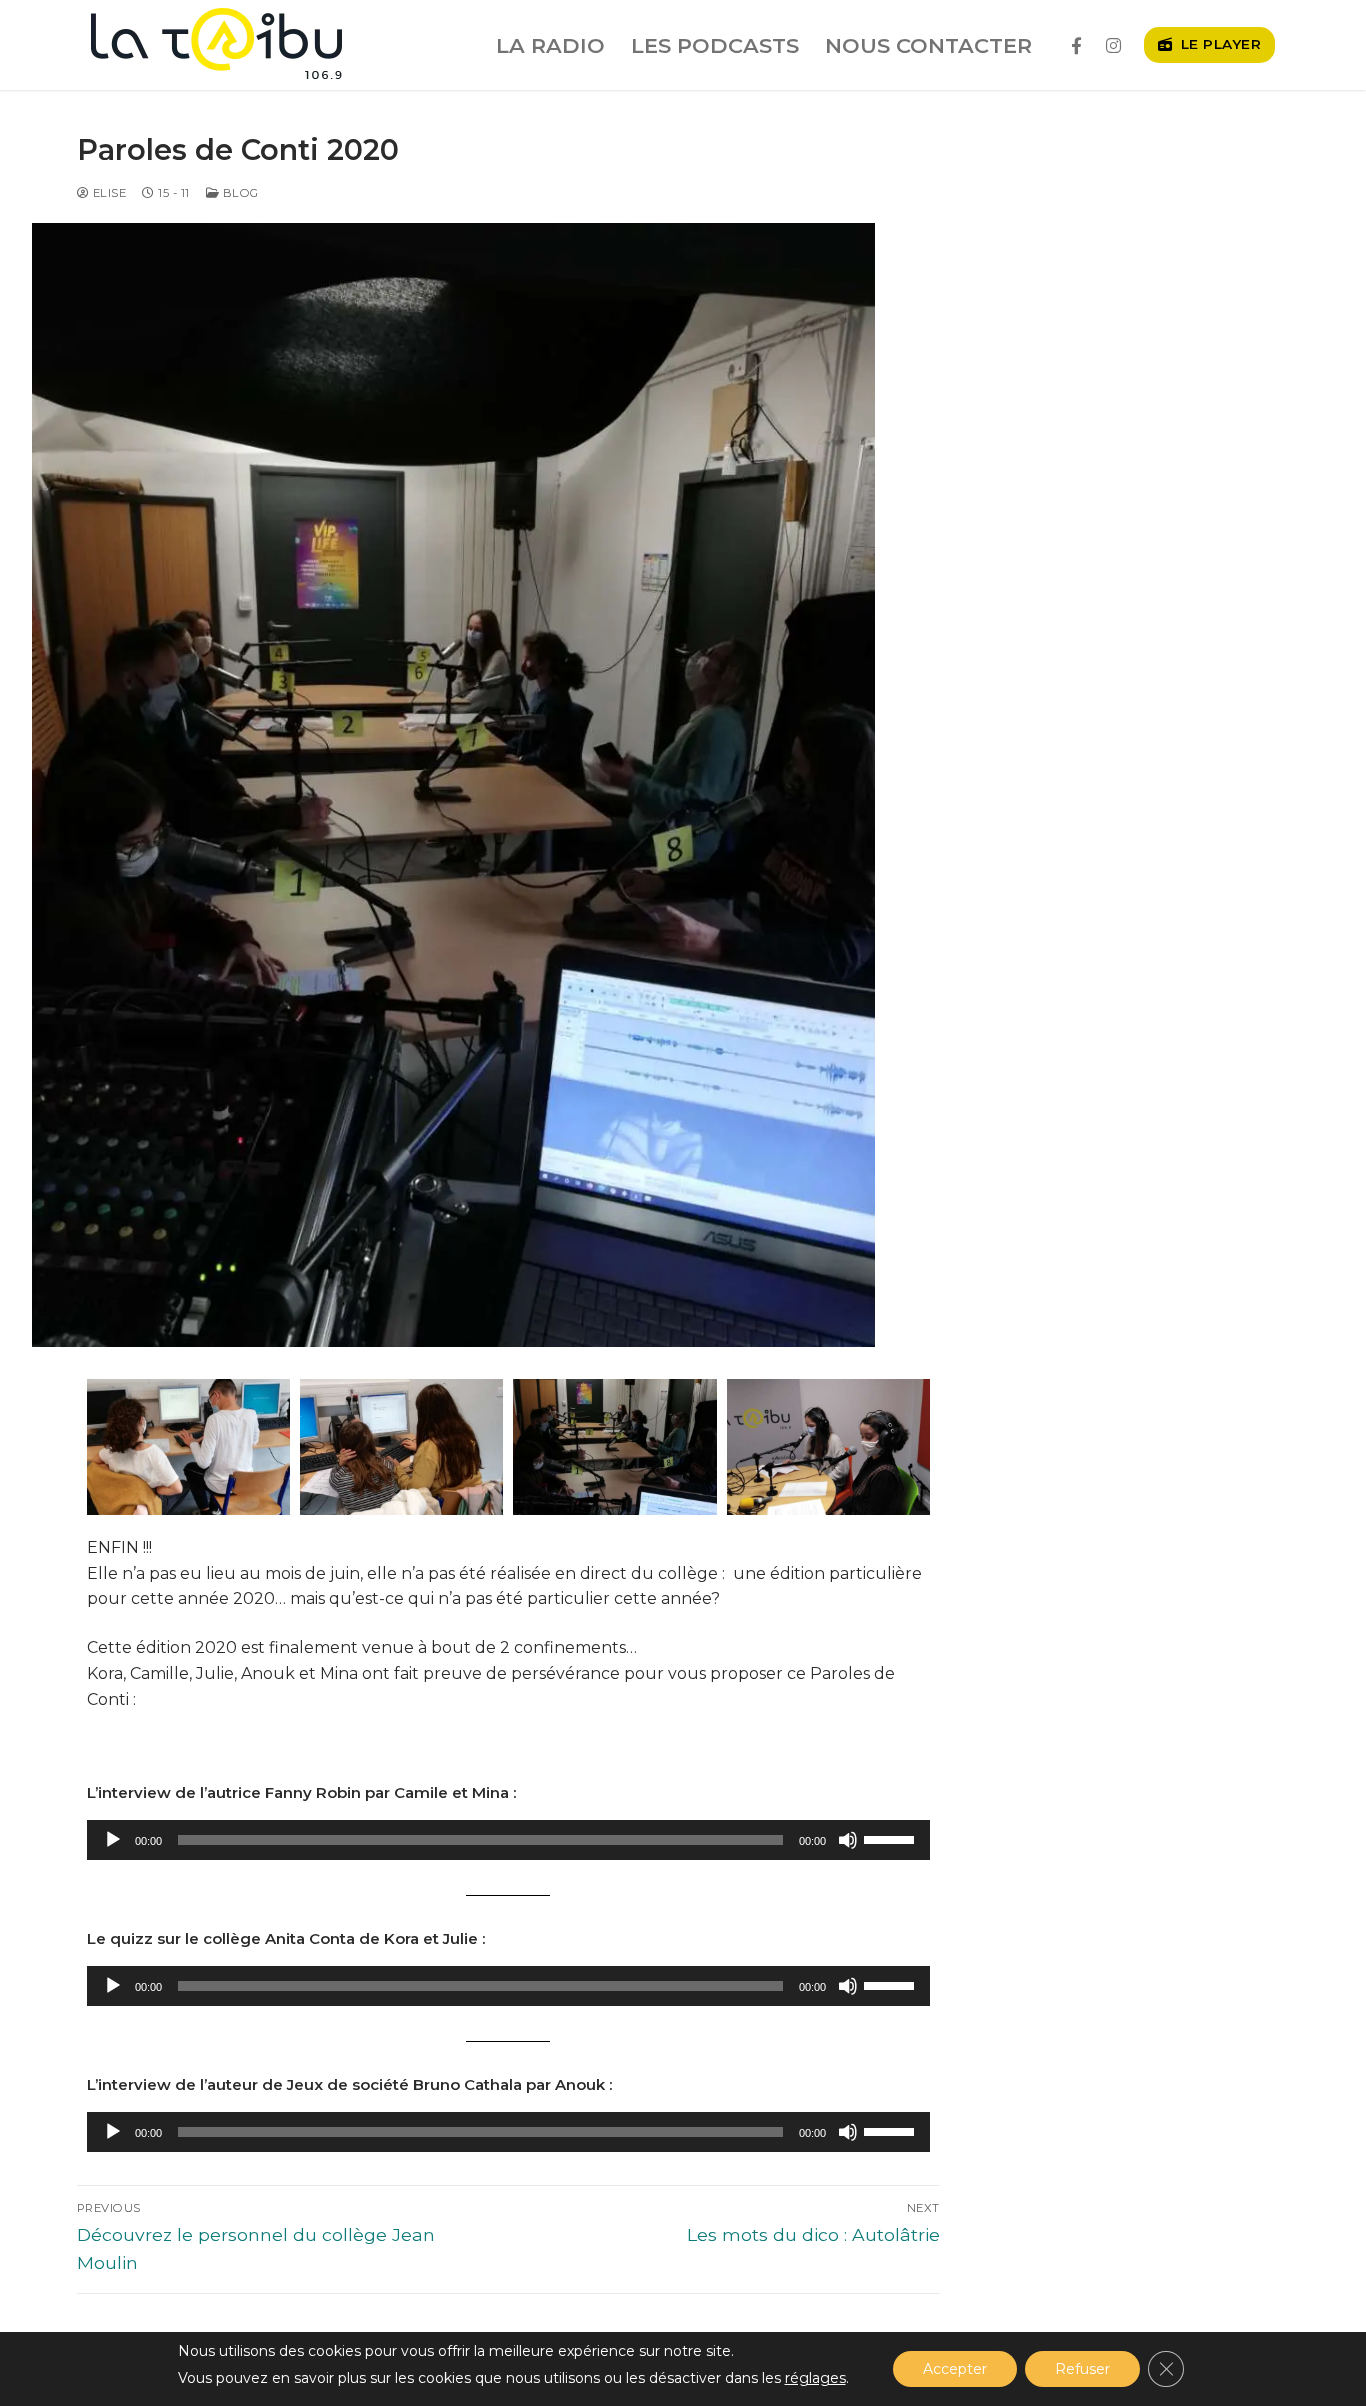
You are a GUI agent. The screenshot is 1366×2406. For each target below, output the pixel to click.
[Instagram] (1113, 45)
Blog (239, 193)
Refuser (1082, 2369)
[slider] (892, 1838)
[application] (508, 1840)
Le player (1218, 44)
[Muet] (848, 1840)
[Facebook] (1076, 45)
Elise (107, 193)
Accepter (955, 2369)
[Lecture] (113, 1840)
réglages (815, 2378)
